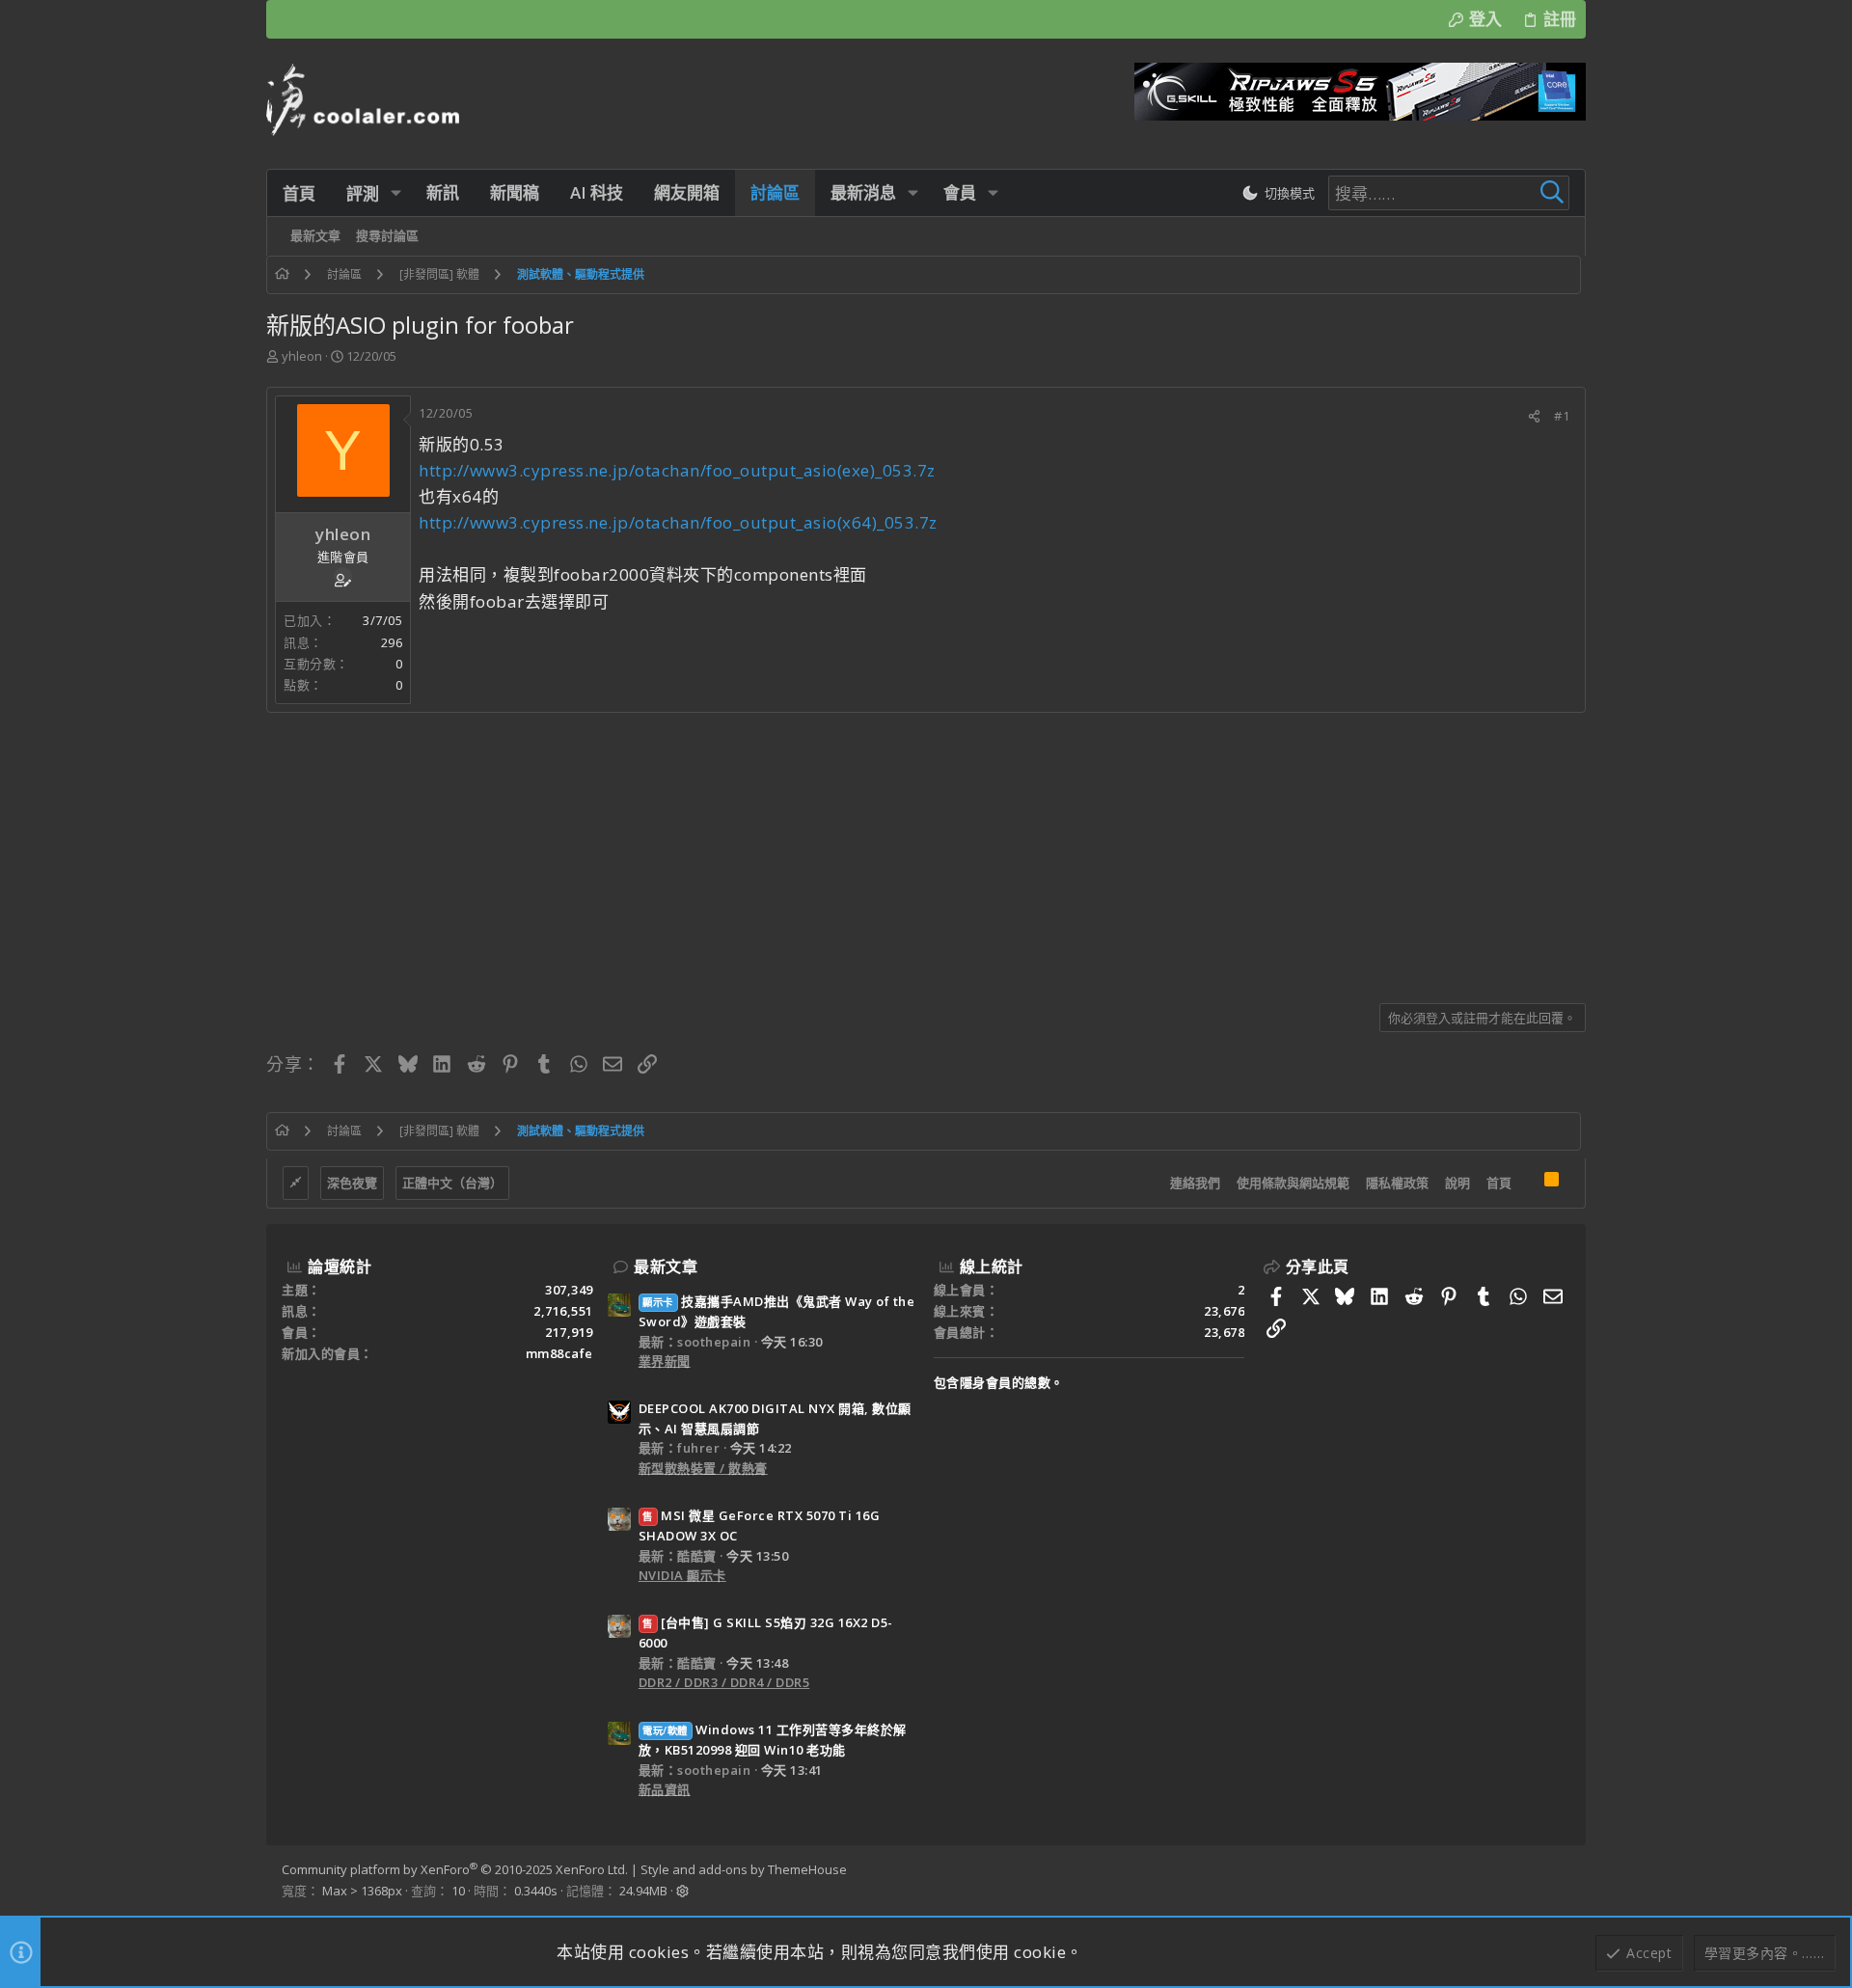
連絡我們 (1195, 1183)
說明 (1457, 1183)
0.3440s (536, 1891)
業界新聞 (665, 1361)
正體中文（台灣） (452, 1183)
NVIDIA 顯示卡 (682, 1575)
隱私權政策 (1397, 1183)
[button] (396, 192)
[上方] (1528, 1184)
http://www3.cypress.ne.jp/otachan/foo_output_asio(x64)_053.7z (678, 522)
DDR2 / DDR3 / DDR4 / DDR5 (724, 1682)
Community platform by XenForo (455, 1869)
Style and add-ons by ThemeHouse (744, 1869)
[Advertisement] (845, 851)
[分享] (1534, 416)
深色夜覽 (352, 1183)
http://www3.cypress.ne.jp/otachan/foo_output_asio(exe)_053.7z (677, 470)
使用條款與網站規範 (1293, 1183)
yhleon (302, 356)
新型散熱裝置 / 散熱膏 (703, 1468)
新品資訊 (665, 1789)
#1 (1562, 416)
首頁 (1499, 1183)
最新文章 (666, 1266)
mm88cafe (559, 1353)
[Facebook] (1562, 1881)
